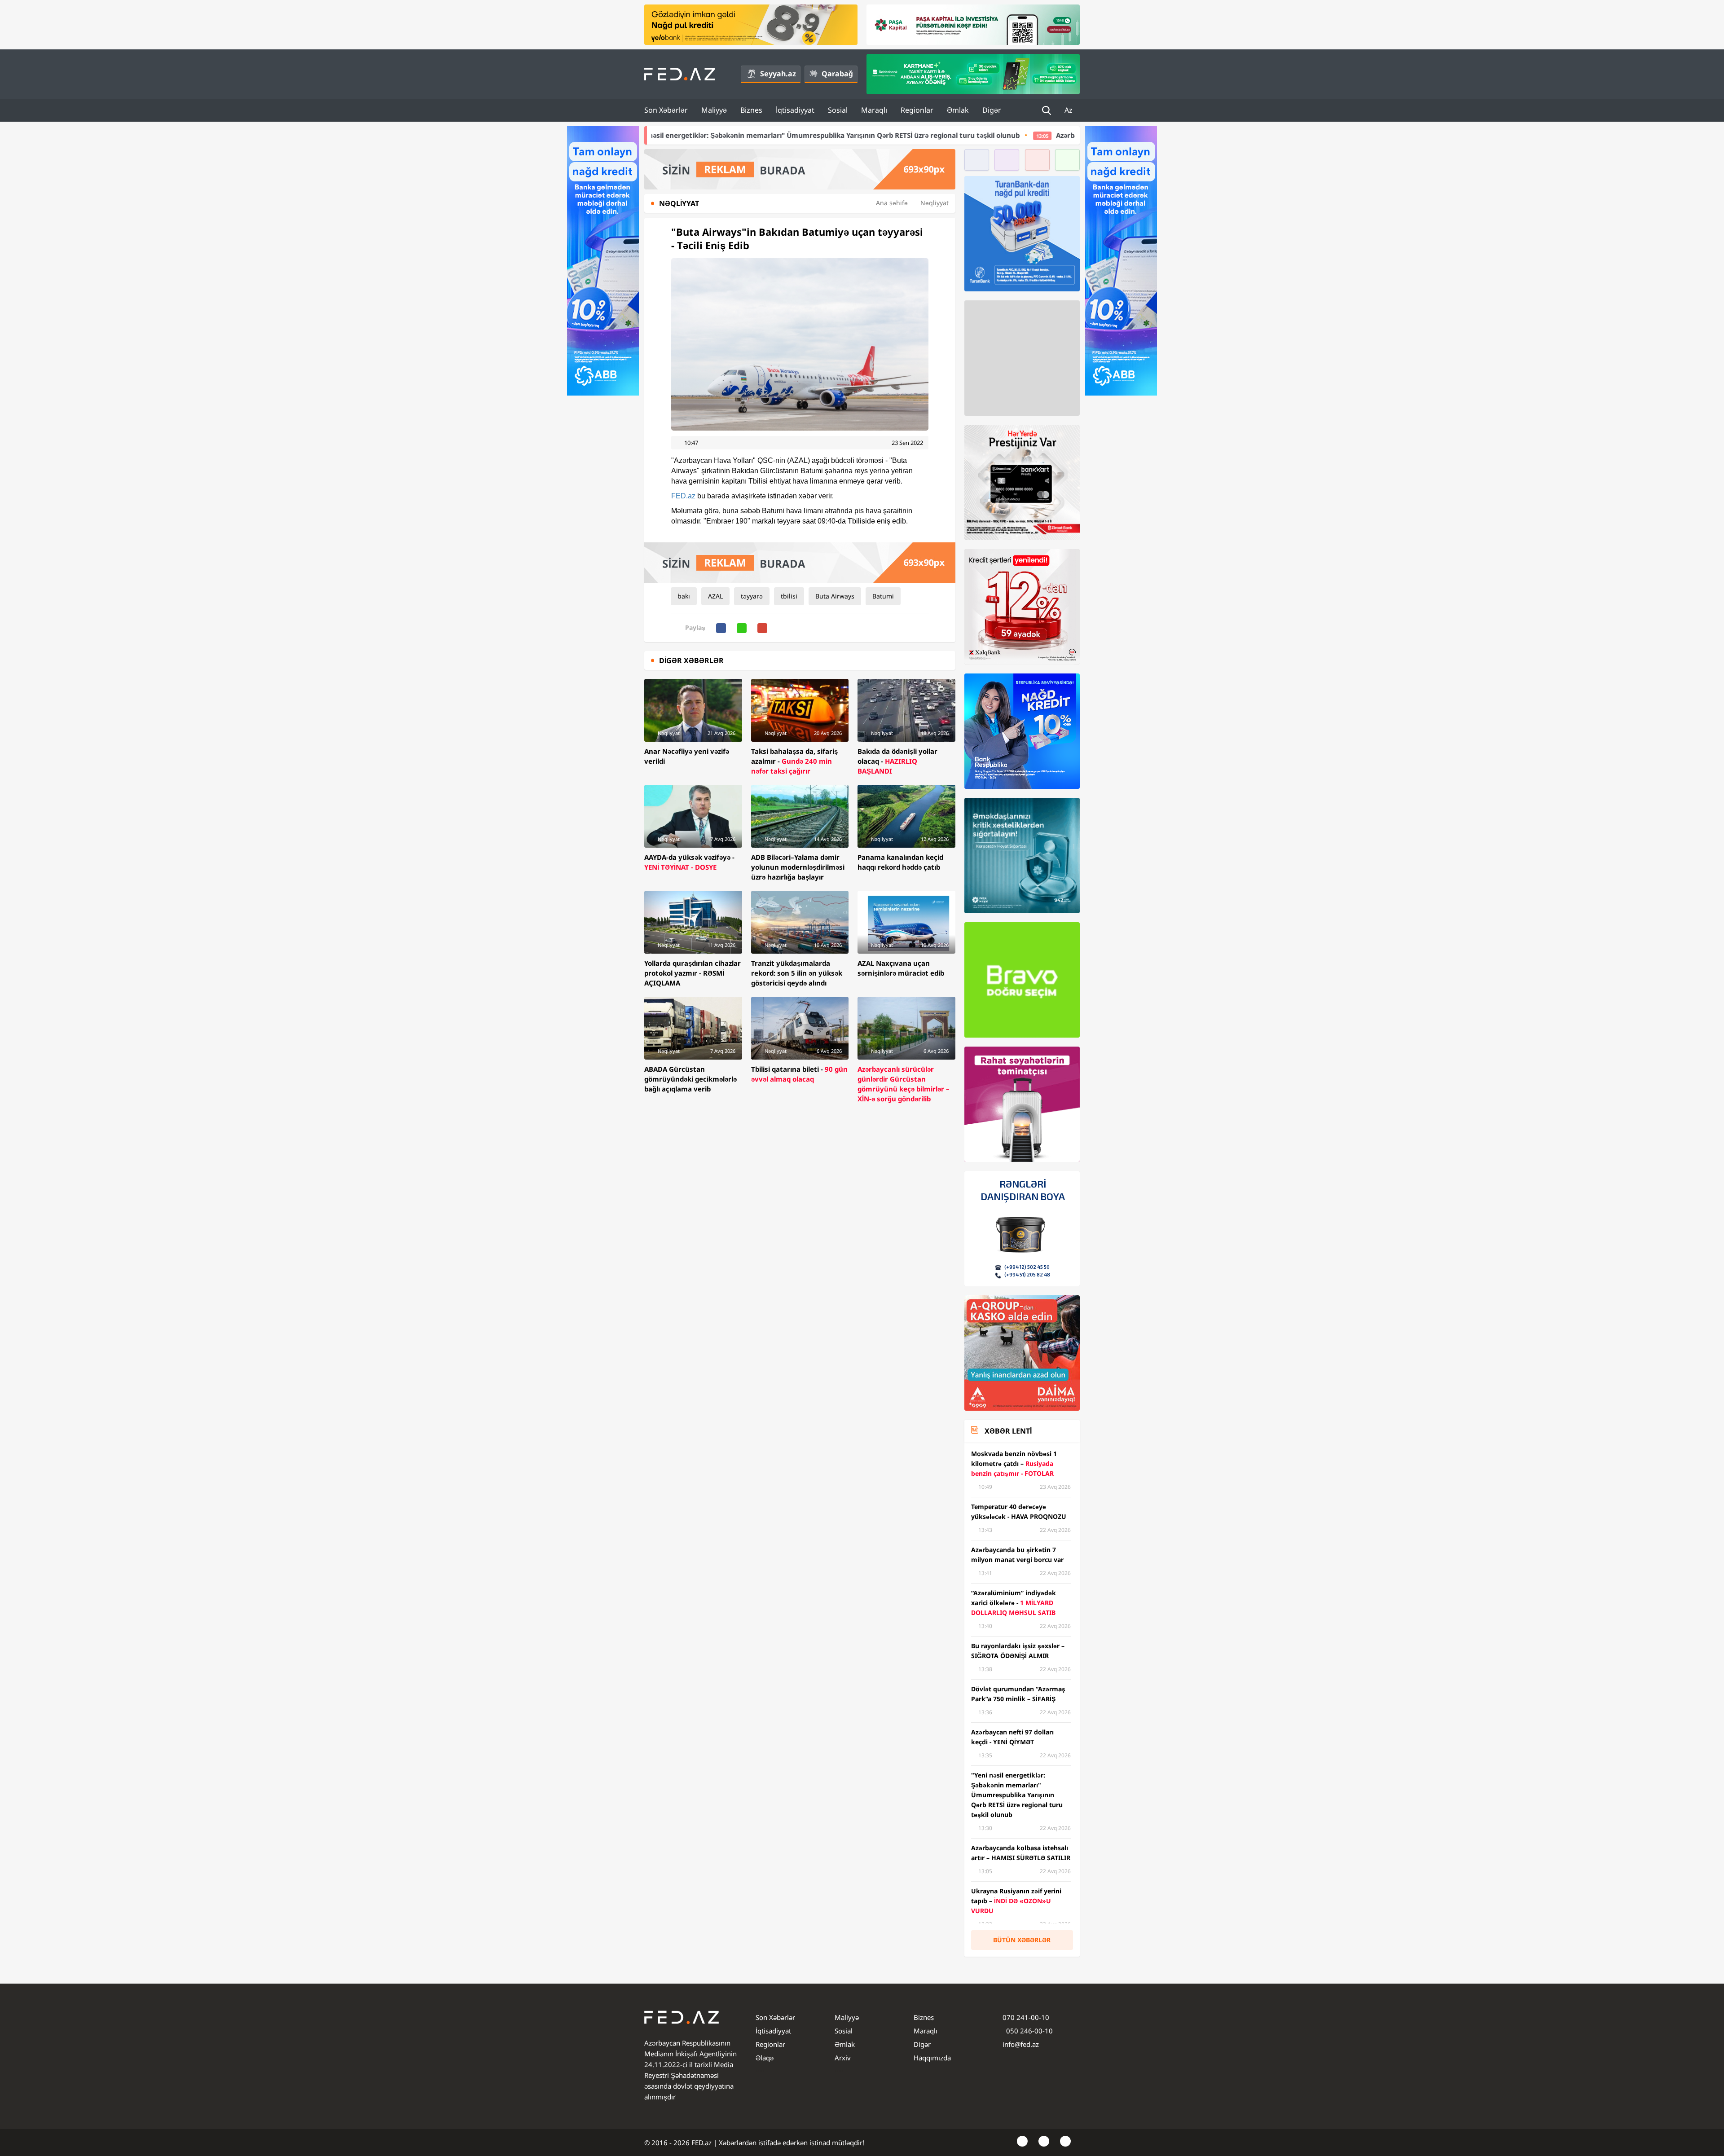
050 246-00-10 (1029, 2031)
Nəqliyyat (935, 203)
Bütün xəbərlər (1022, 1940)
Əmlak (958, 110)
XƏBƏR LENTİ (1008, 1431)
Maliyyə (714, 110)
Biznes (751, 110)
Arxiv (843, 2058)
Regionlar (917, 110)
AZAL (715, 596)
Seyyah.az (778, 74)
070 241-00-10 (1026, 2017)
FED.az (683, 496)
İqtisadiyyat (795, 110)
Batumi (883, 596)
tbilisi (789, 596)
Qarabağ (837, 74)
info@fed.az (1021, 2044)
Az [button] (1069, 110)
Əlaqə (765, 2058)
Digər (992, 110)
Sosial (838, 110)
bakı (684, 596)
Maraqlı (874, 110)
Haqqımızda (932, 2058)
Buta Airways (835, 596)
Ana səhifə (892, 203)
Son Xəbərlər (666, 110)
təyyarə (752, 596)
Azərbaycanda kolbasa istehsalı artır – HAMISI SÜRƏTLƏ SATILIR (944, 135)
